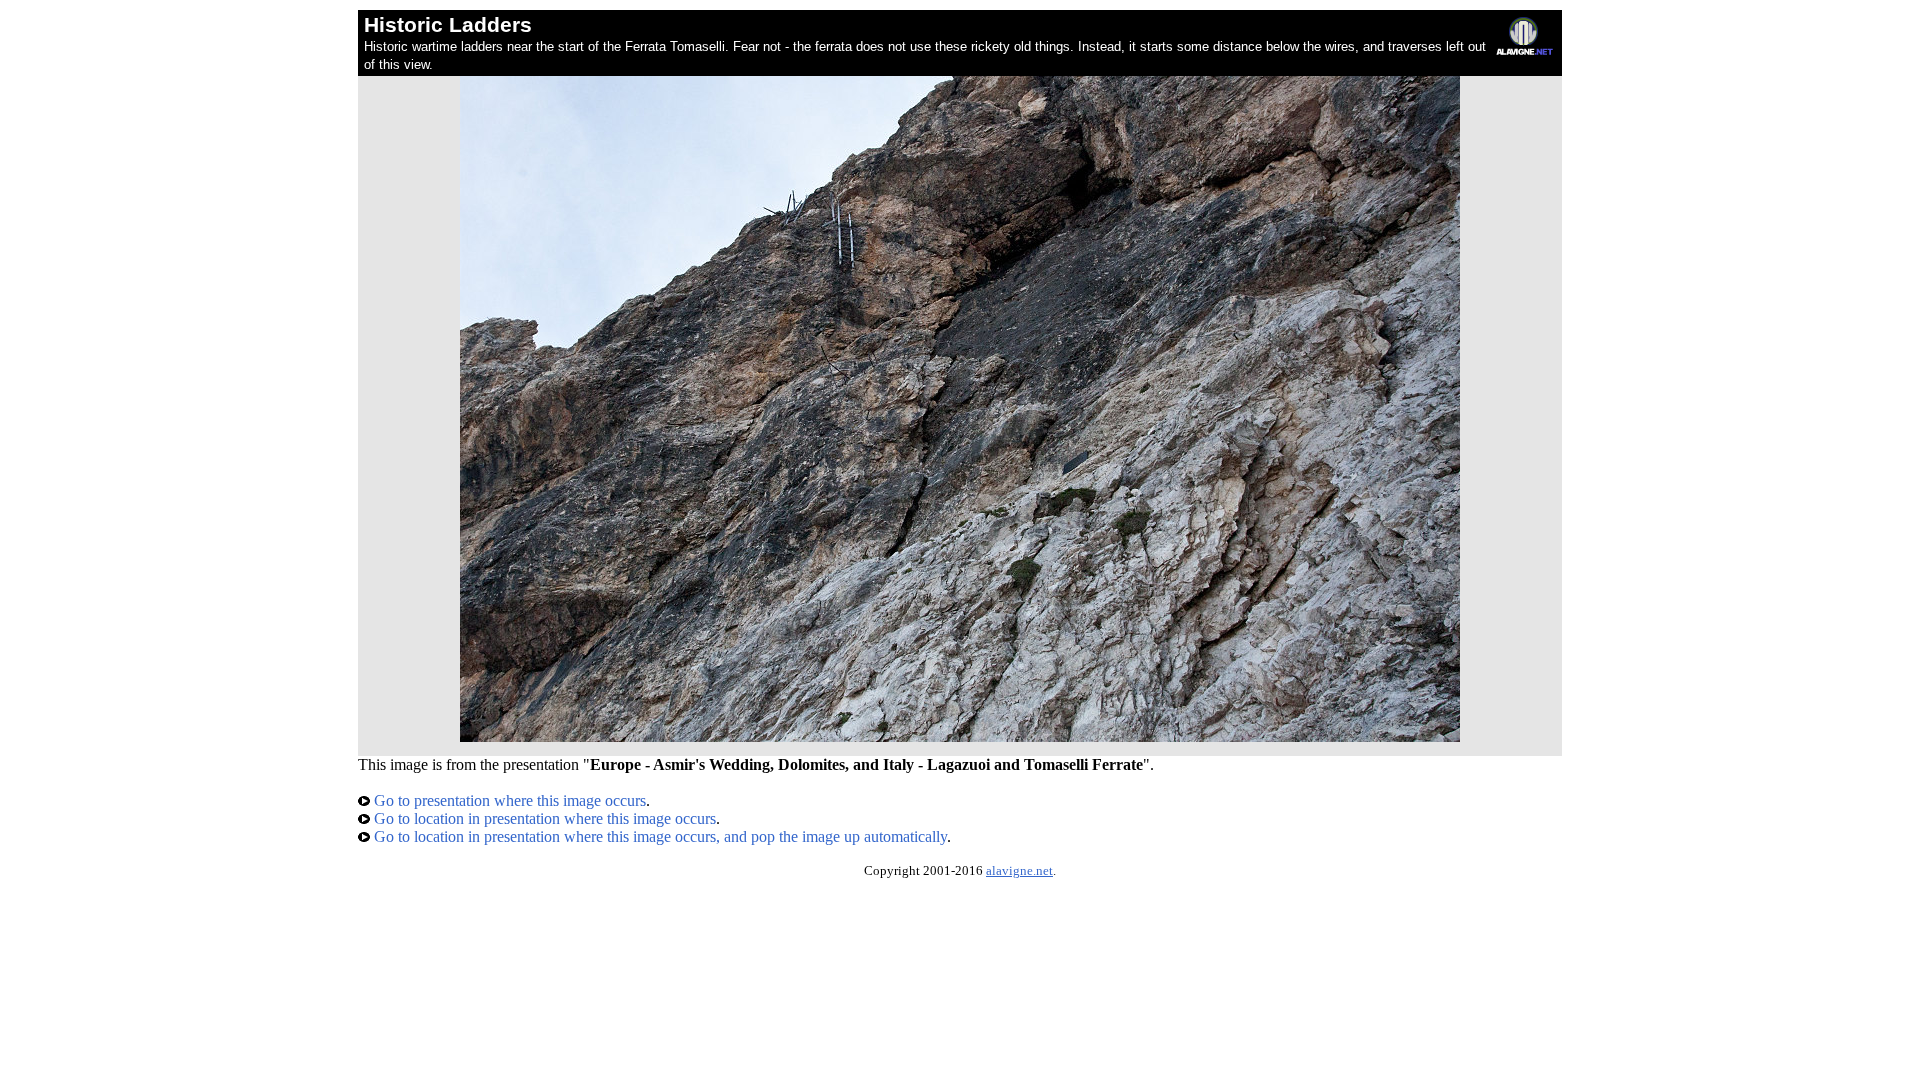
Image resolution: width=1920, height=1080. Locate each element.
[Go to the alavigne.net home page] (1524, 50)
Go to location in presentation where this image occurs (543, 818)
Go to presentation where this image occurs (508, 800)
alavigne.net (1019, 871)
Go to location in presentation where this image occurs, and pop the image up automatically (658, 836)
